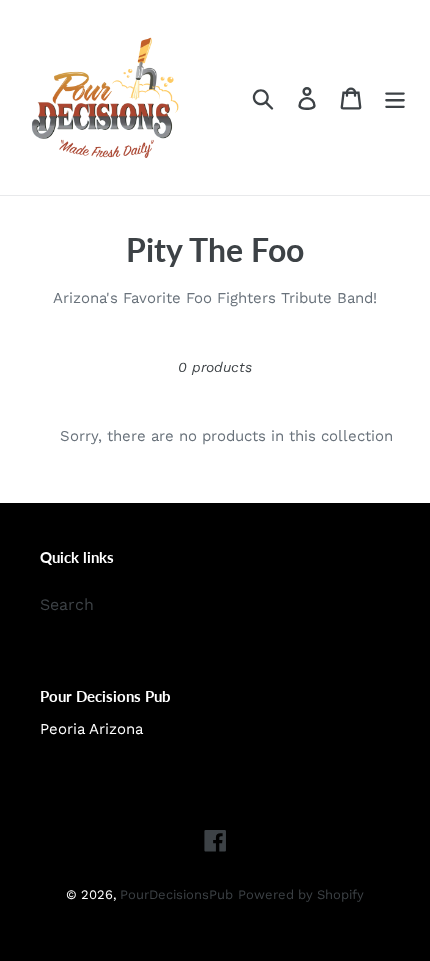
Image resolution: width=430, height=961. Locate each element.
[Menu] (395, 97)
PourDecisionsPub (176, 894)
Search (67, 604)
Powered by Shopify (301, 894)
